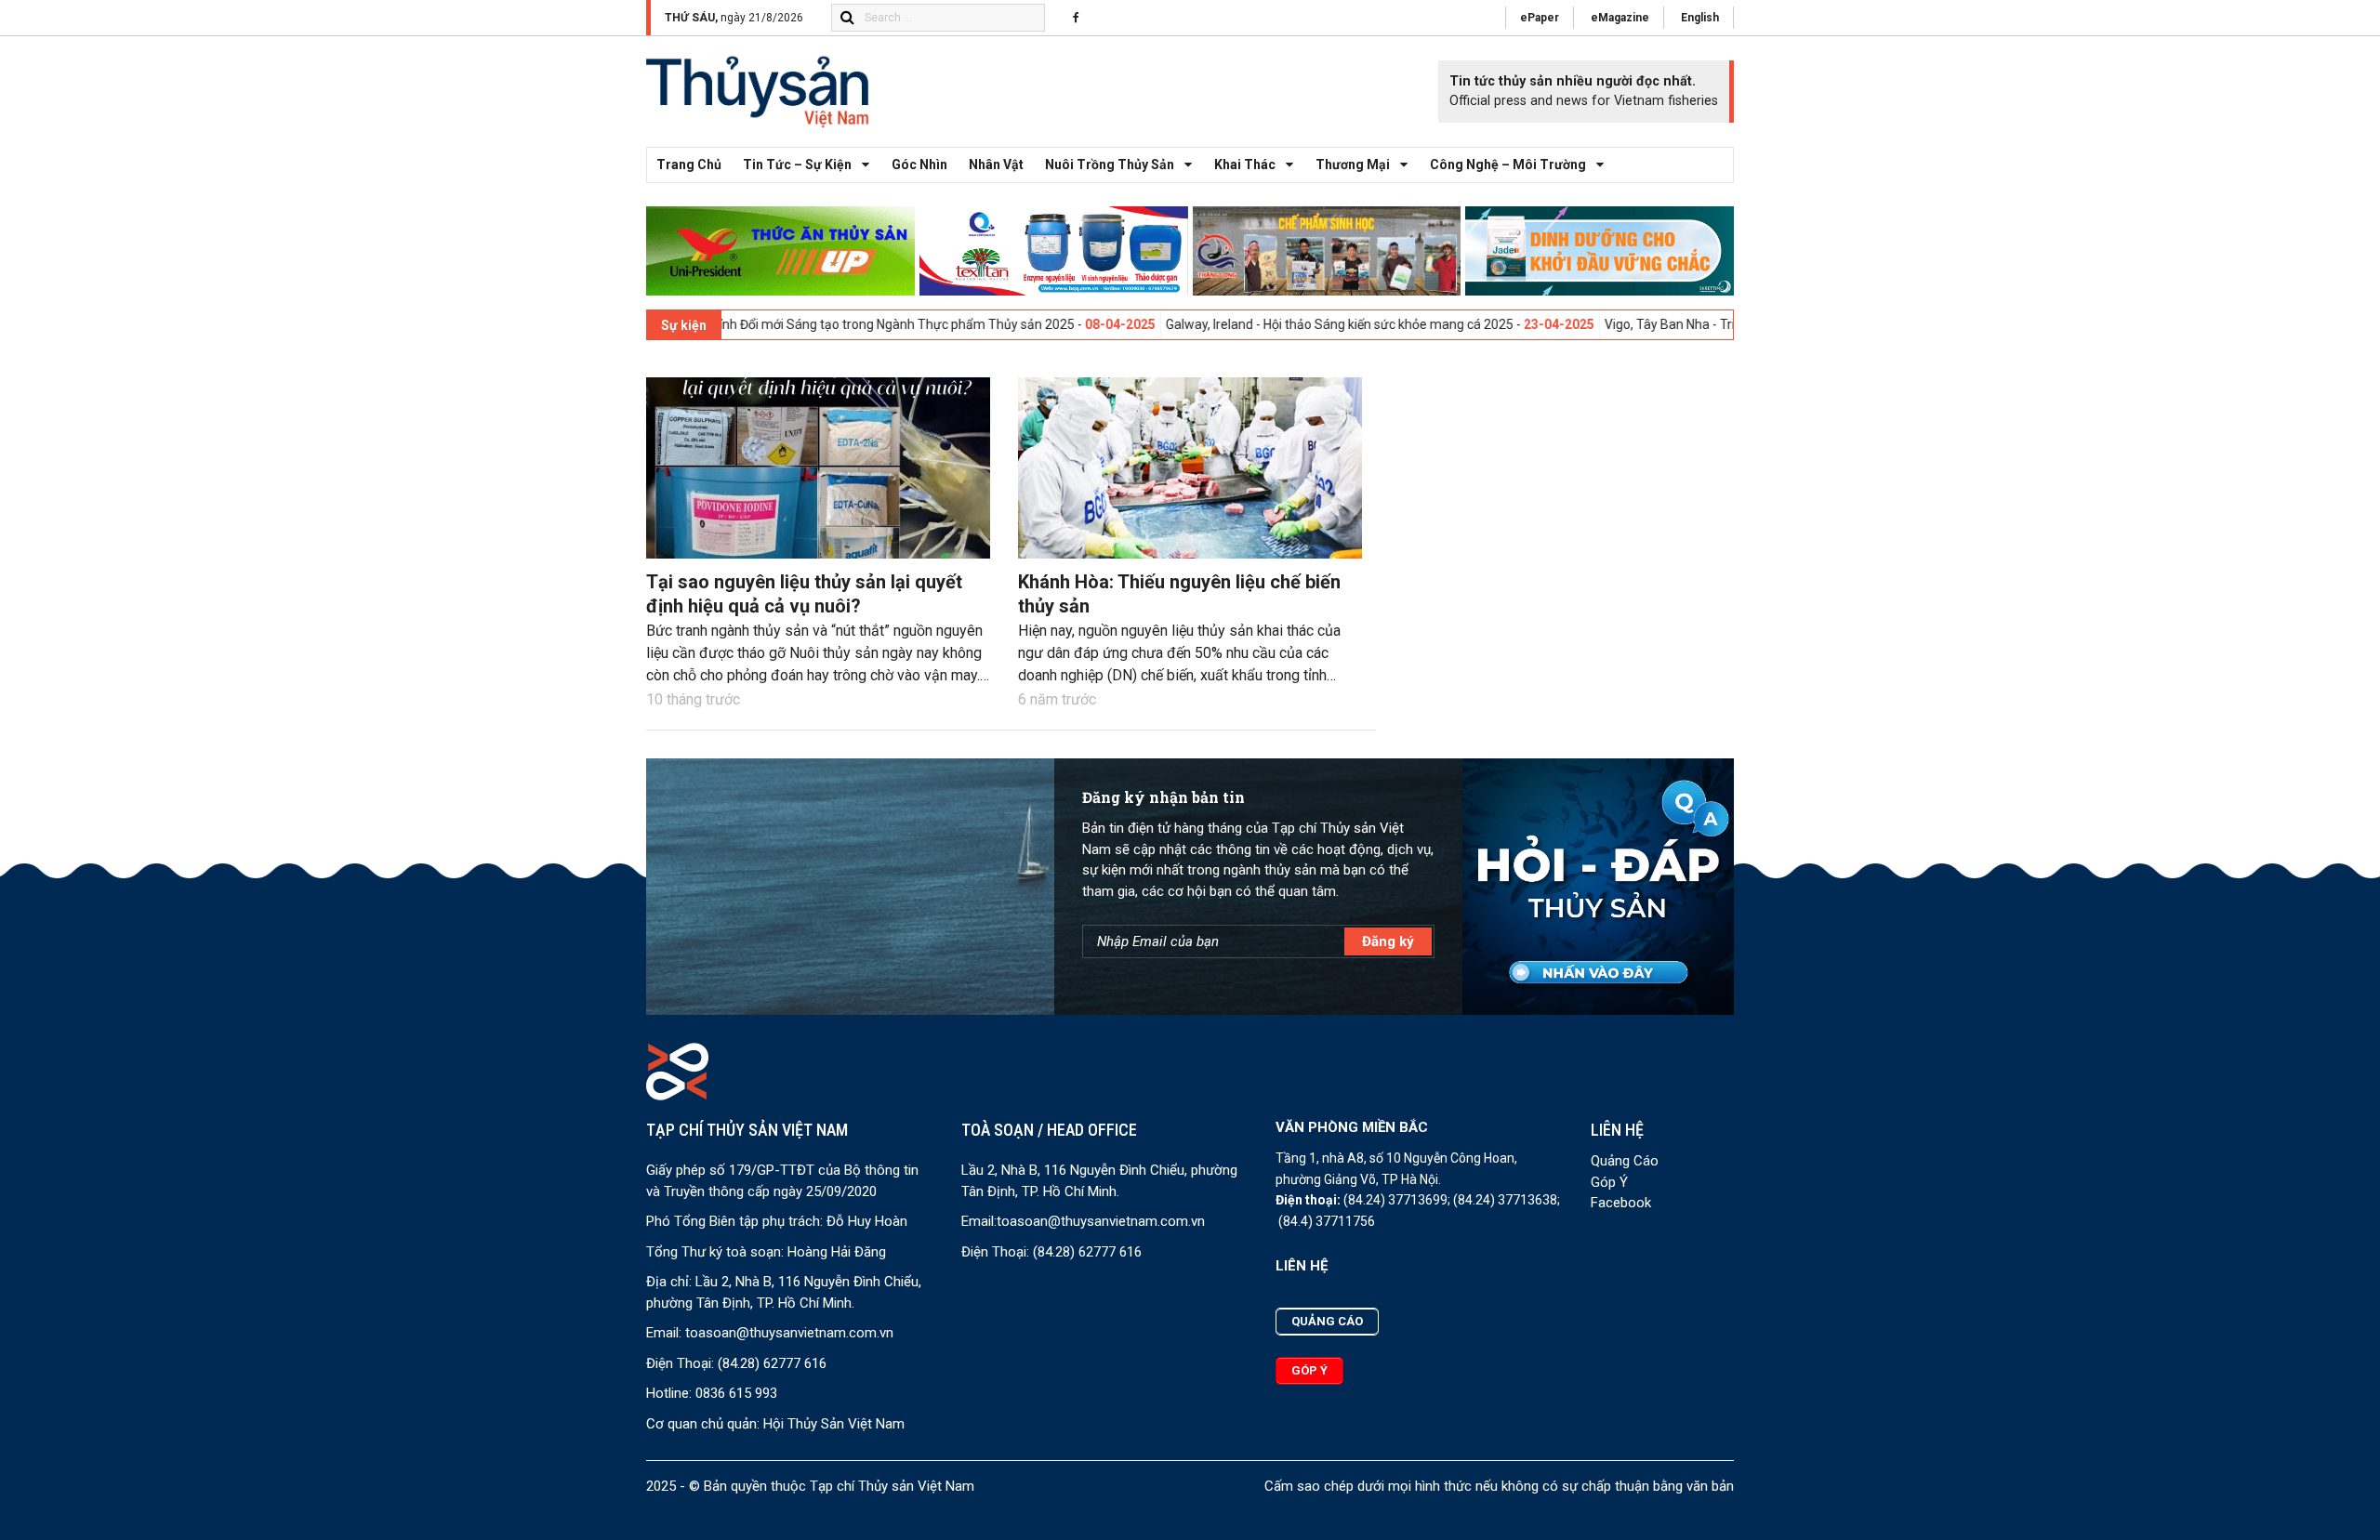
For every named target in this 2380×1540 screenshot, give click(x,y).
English (1700, 18)
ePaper (1540, 18)
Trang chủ (689, 165)
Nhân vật (996, 165)
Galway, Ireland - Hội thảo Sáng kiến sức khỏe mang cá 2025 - (1251, 324)
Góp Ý (1609, 1182)
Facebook (1621, 1203)
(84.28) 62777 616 (772, 1363)
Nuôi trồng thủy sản (1110, 165)
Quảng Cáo (1625, 1161)
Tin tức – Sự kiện (797, 165)
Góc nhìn (919, 165)
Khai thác (1245, 165)
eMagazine (1620, 18)
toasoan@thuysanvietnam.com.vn (789, 1333)
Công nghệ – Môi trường (1508, 165)
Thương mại (1353, 165)
